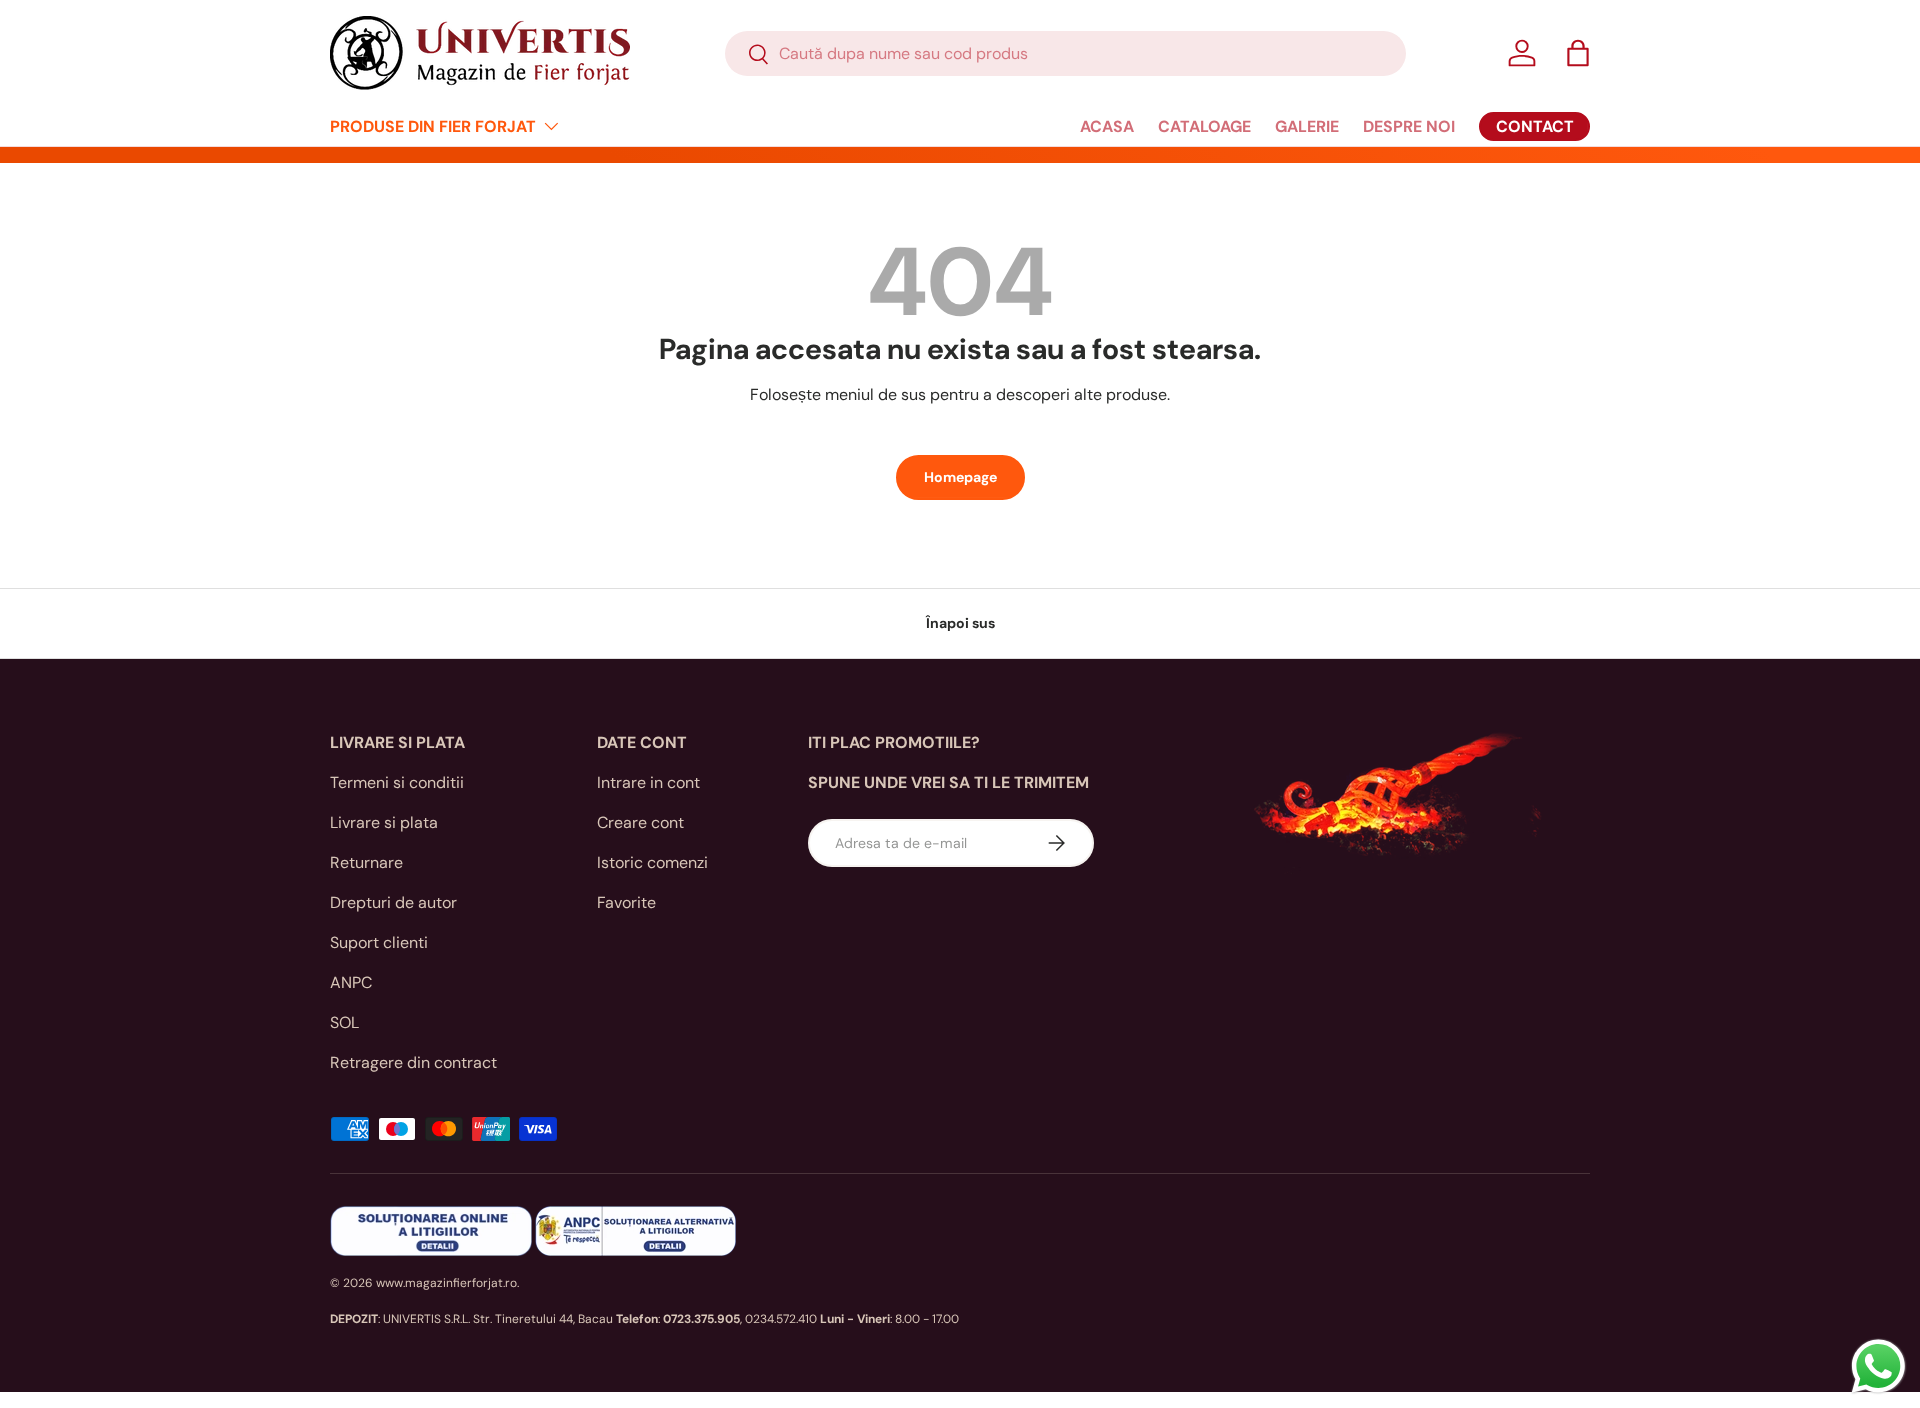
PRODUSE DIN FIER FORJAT (433, 126)
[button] (1578, 53)
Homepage (960, 477)
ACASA (1107, 126)
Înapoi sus (960, 623)
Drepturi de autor (393, 902)
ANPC (351, 982)
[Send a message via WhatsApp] (1878, 1366)
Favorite (626, 902)
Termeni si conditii (397, 782)
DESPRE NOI (1409, 126)
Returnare (366, 862)
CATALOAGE (1204, 126)
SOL (344, 1022)
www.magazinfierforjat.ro (446, 1283)
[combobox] (1065, 53)
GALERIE (1307, 126)
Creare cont (640, 822)
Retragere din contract (413, 1062)
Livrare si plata (384, 822)
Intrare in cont (648, 782)
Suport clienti (379, 942)
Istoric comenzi (652, 862)
